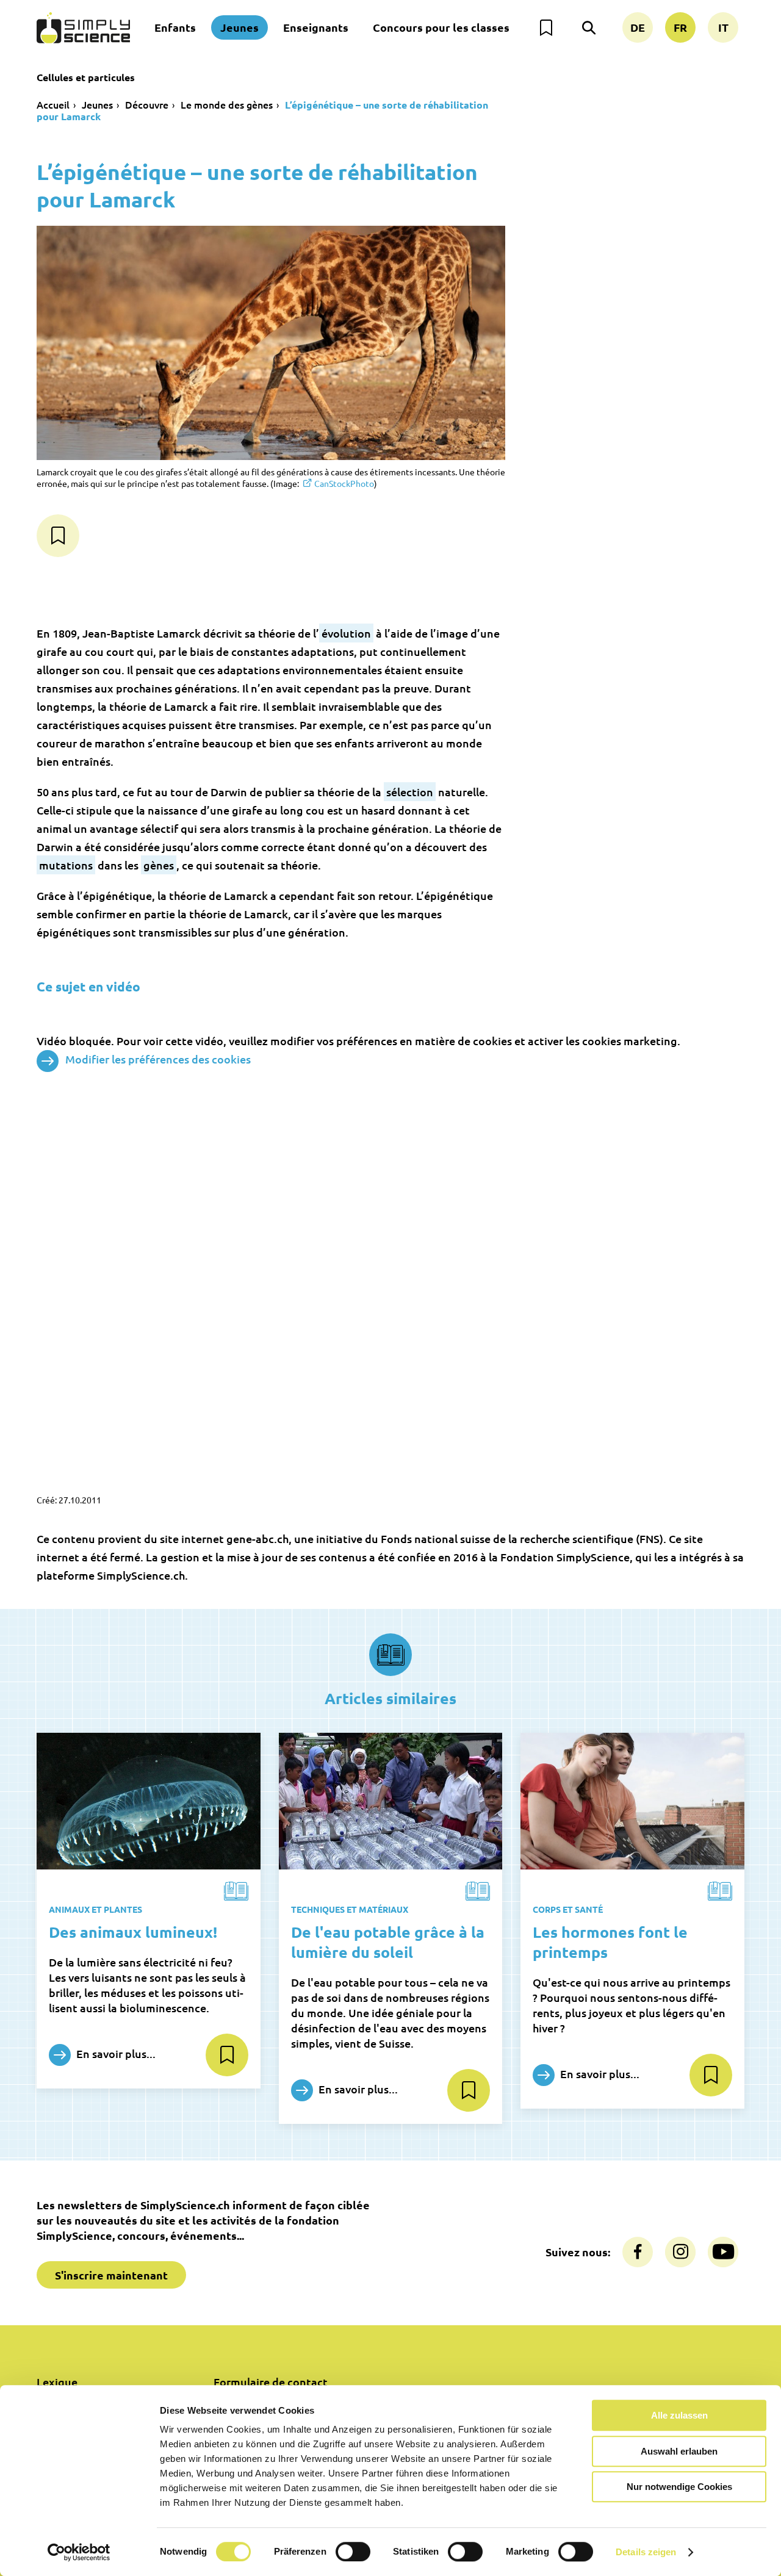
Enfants (175, 27)
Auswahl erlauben (679, 2451)
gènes (159, 865)
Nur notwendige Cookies (679, 2487)
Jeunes (239, 27)
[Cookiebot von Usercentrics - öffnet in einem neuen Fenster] (79, 2552)
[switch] (353, 2552)
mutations (66, 865)
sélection (410, 792)
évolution (346, 633)
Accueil (53, 104)
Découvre (147, 104)
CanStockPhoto (344, 483)
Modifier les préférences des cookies (158, 1059)
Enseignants (316, 27)
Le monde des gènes (227, 104)
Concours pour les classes (441, 27)
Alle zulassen (679, 2415)
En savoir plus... (115, 2053)
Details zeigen (646, 2552)
